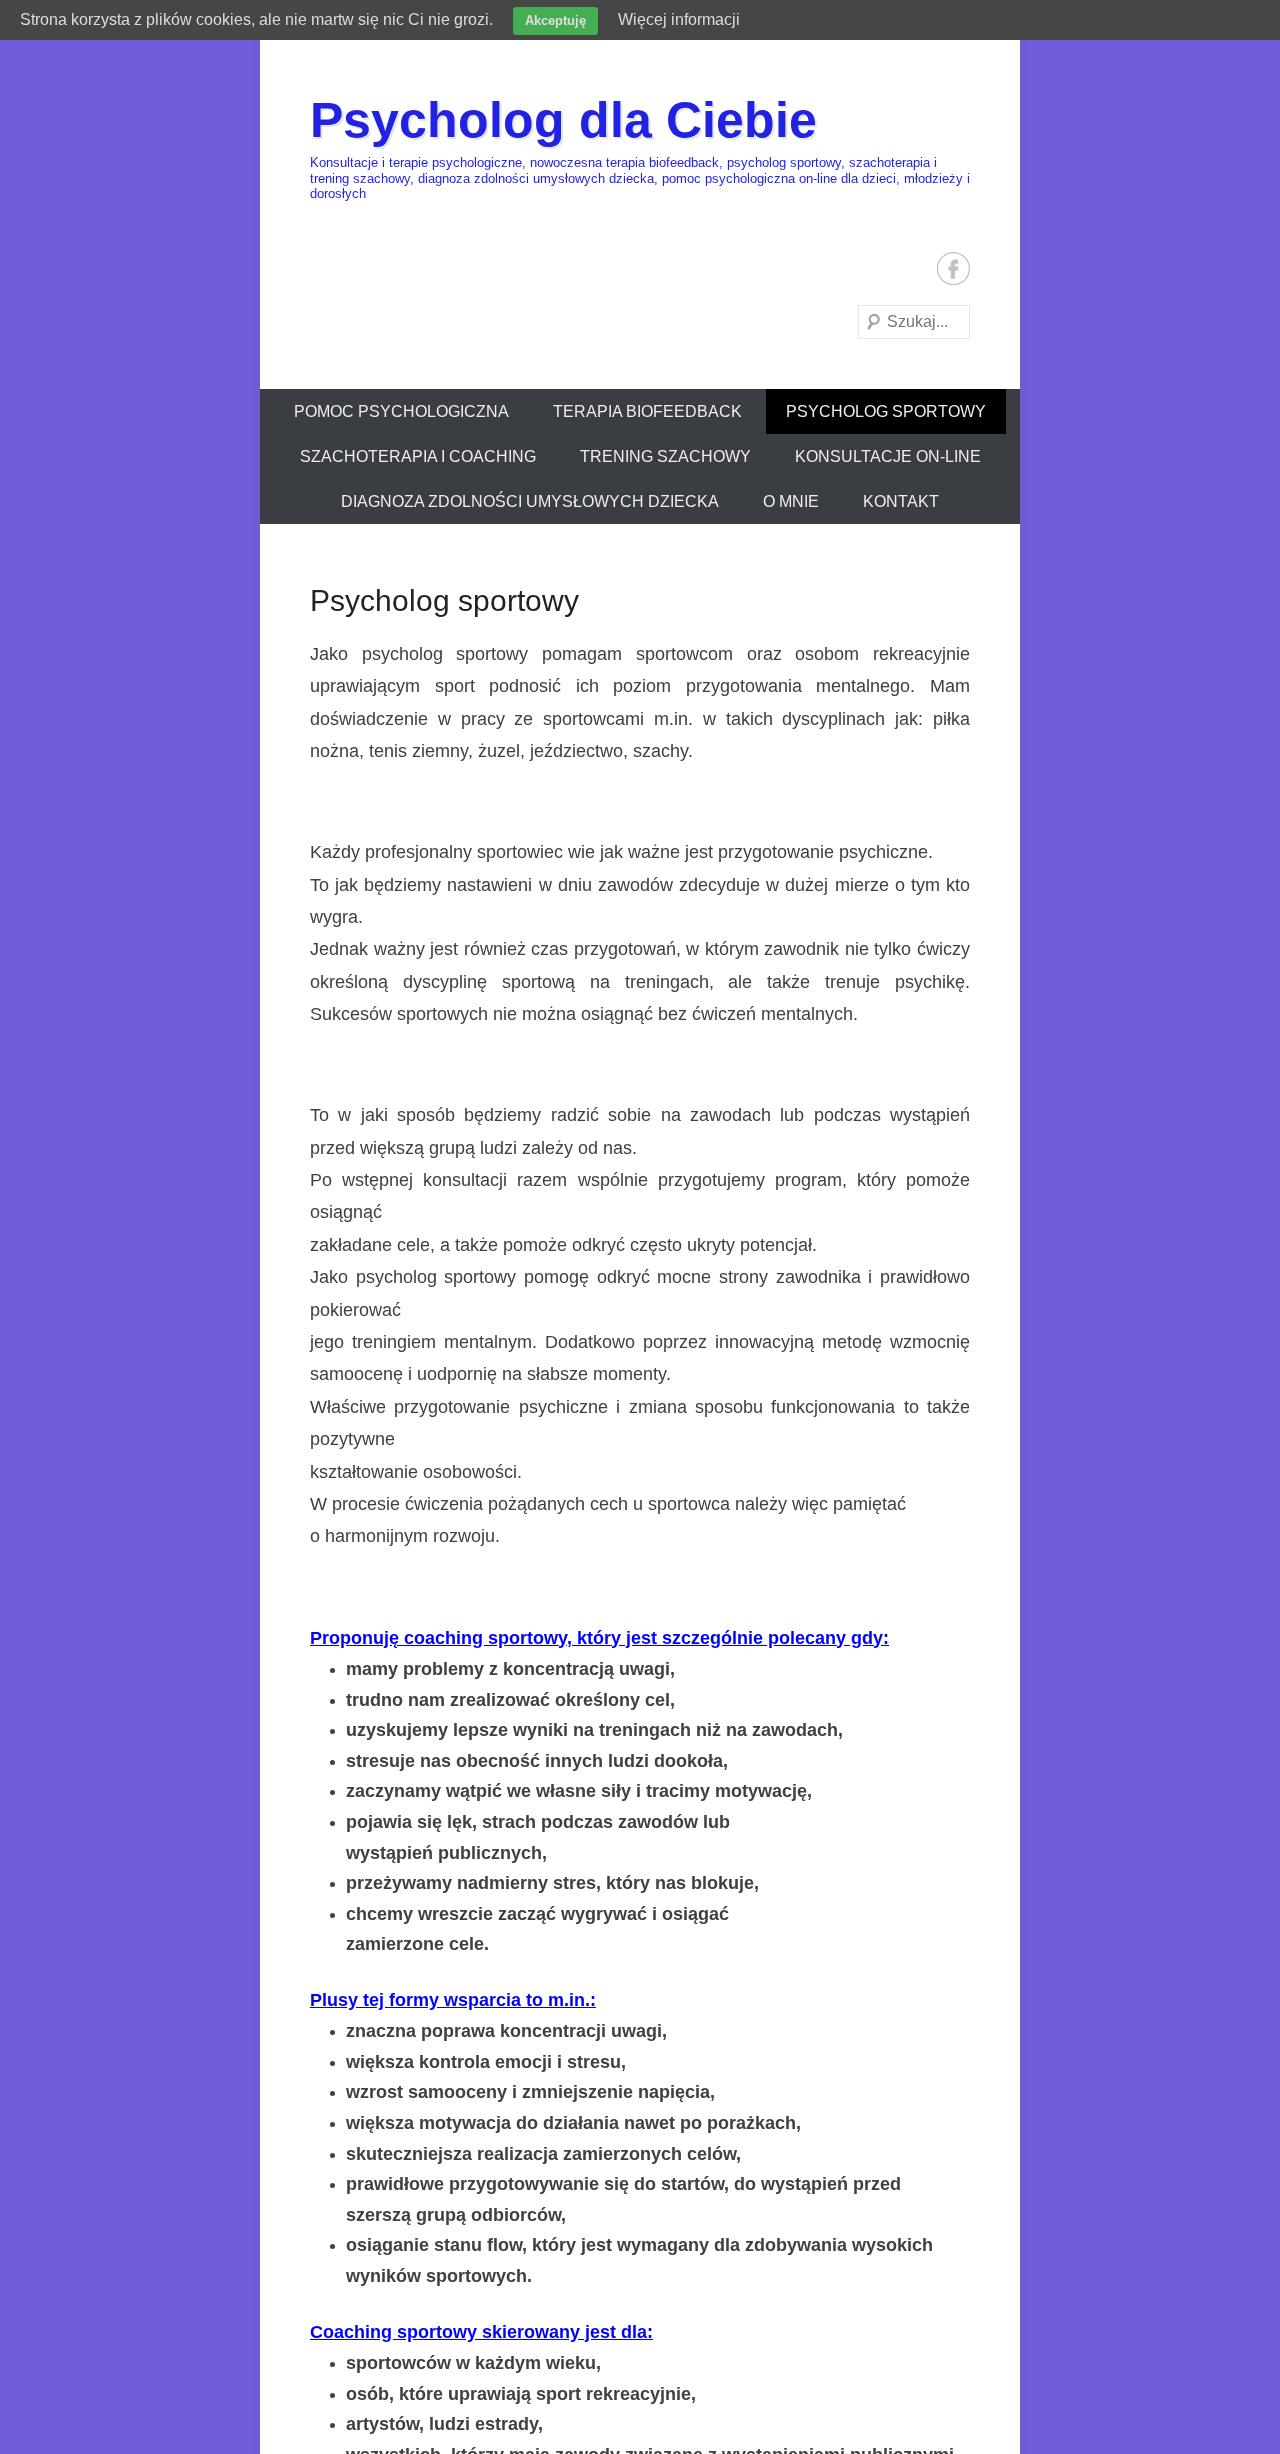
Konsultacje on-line (888, 456)
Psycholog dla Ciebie (563, 120)
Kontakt (901, 501)
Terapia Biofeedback (647, 411)
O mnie (791, 501)
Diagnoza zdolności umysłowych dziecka (530, 501)
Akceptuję (555, 20)
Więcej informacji (679, 19)
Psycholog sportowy (886, 411)
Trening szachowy (665, 456)
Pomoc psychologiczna (401, 411)
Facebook (953, 268)
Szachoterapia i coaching (418, 456)
